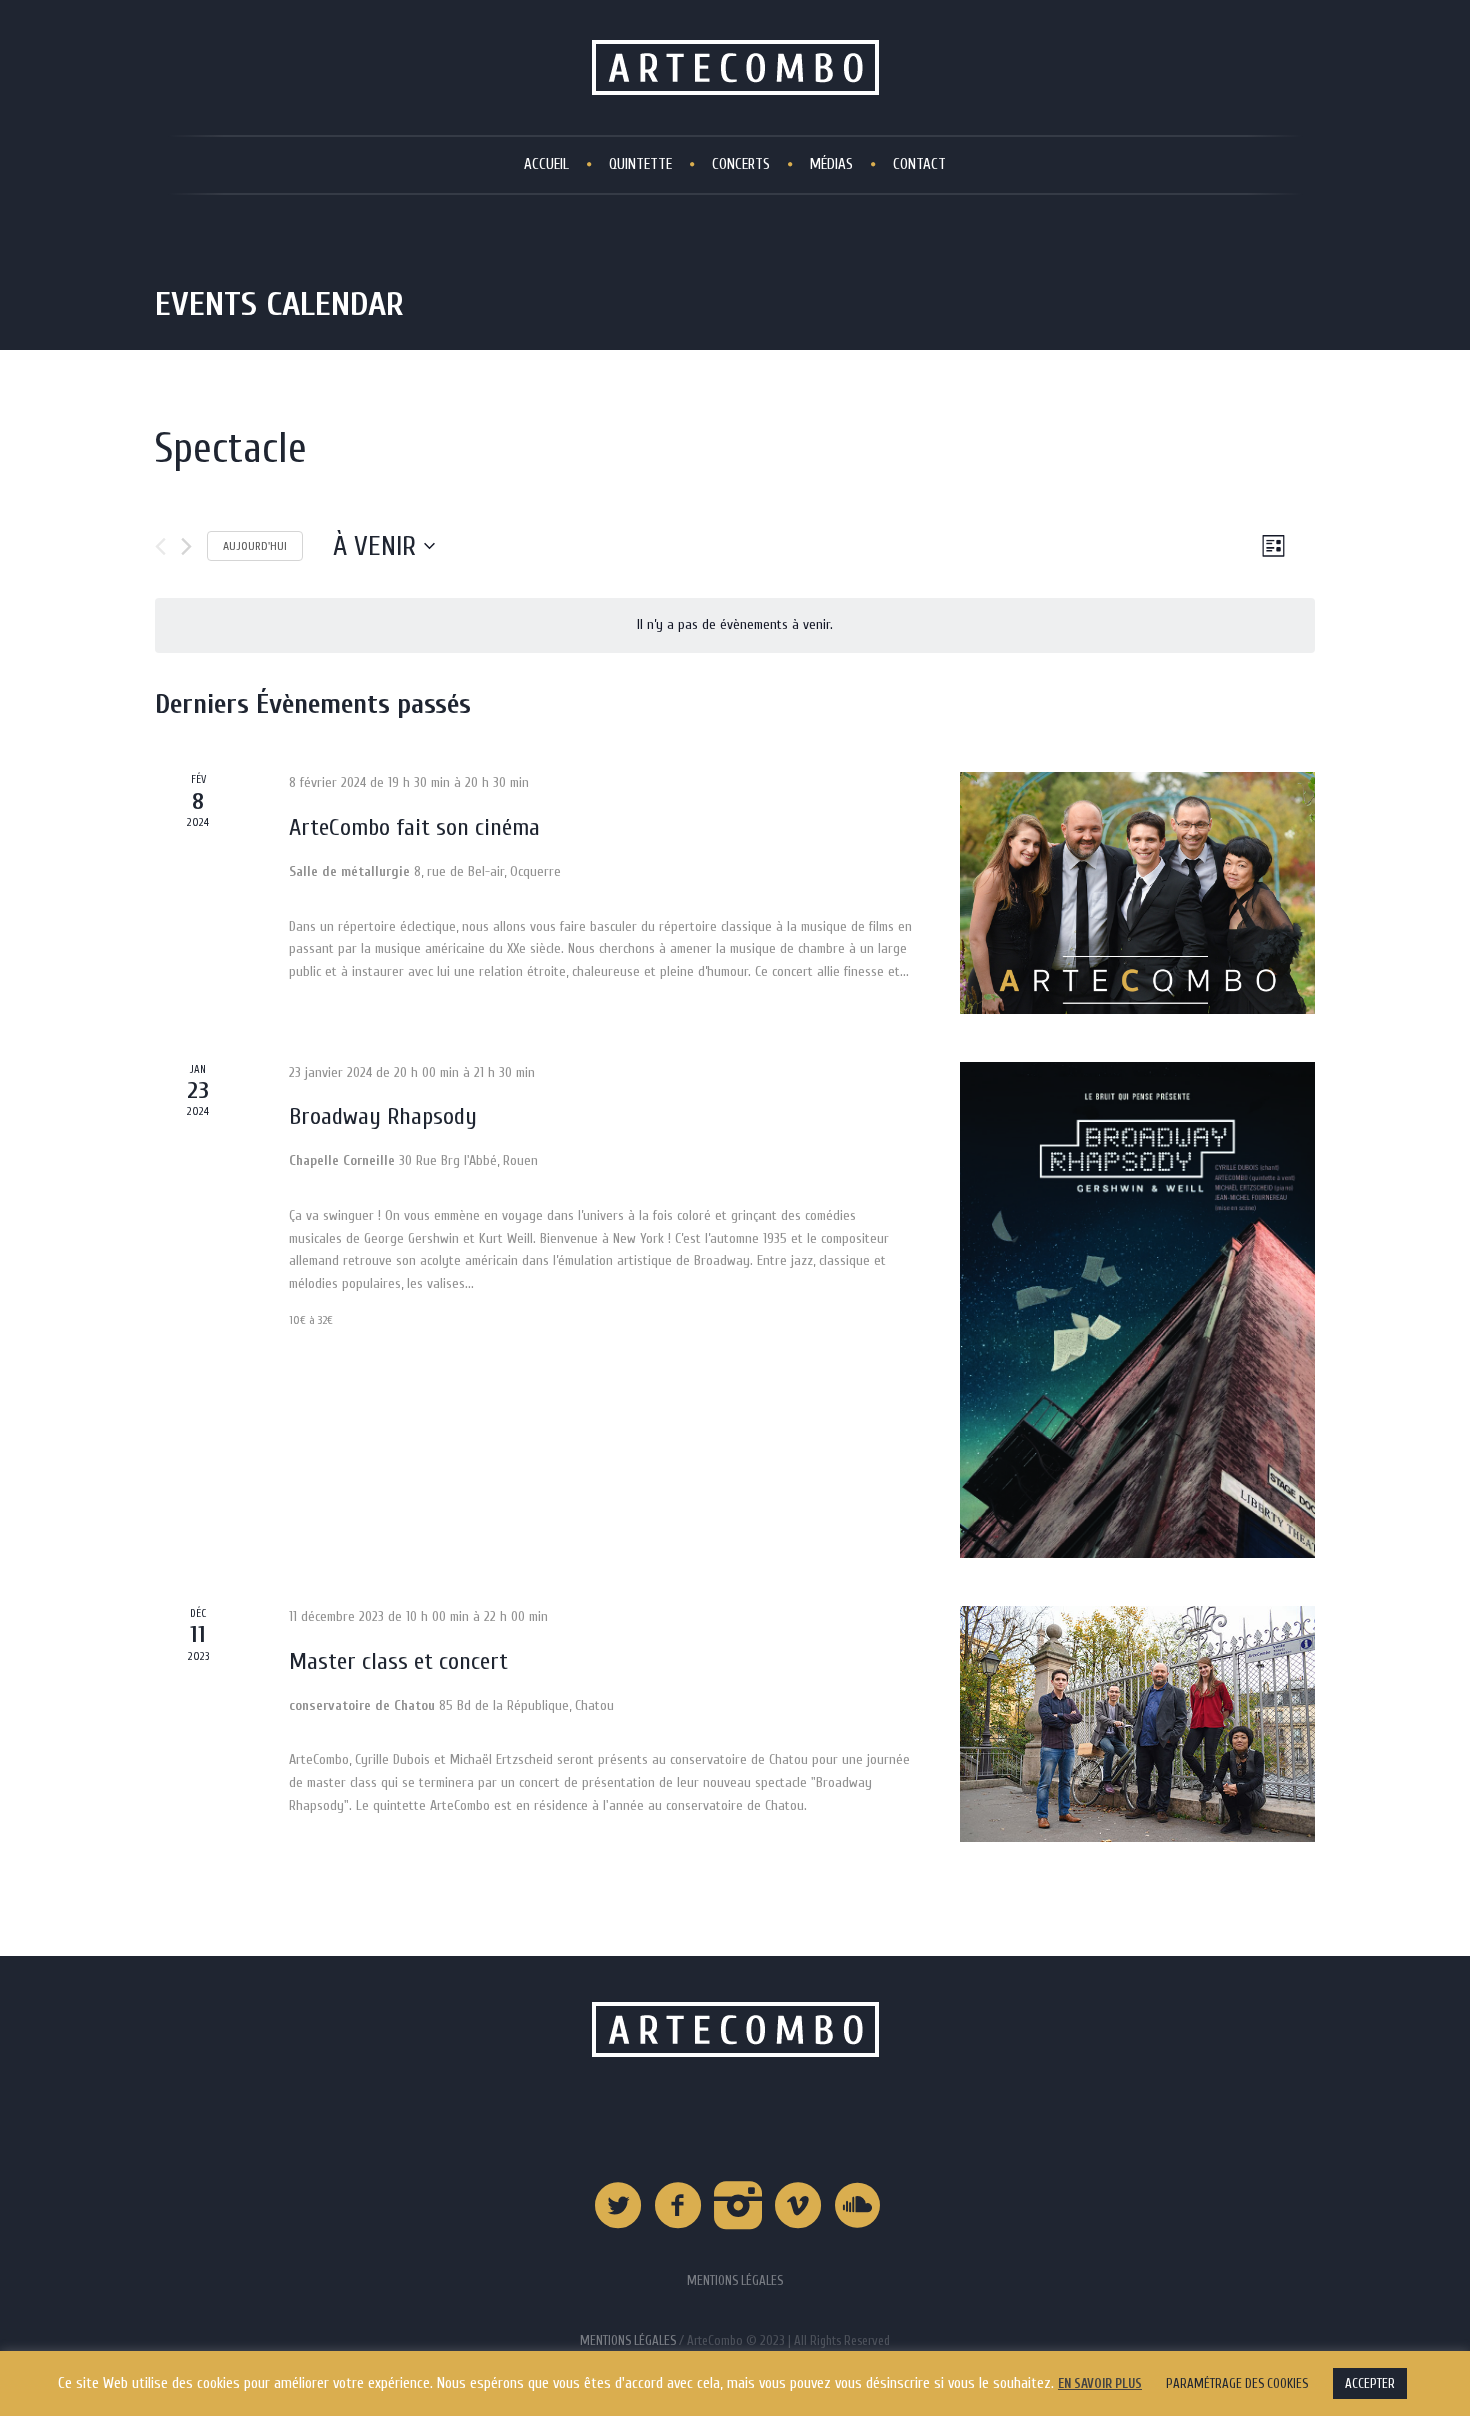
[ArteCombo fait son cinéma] (1137, 892)
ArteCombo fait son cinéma (414, 827)
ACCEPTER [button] (1370, 2383)
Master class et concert (398, 1661)
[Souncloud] (859, 2206)
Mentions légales (735, 2280)
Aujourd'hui (255, 546)
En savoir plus (1100, 2383)
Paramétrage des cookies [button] (1237, 2383)
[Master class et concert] (1137, 1724)
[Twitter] (619, 2206)
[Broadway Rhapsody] (1137, 1310)
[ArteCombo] (735, 2029)
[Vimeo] (799, 2206)
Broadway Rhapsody (383, 1116)
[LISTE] (1273, 545)
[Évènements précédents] (160, 546)
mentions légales (628, 2340)
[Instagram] (739, 2206)
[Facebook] (679, 2206)
